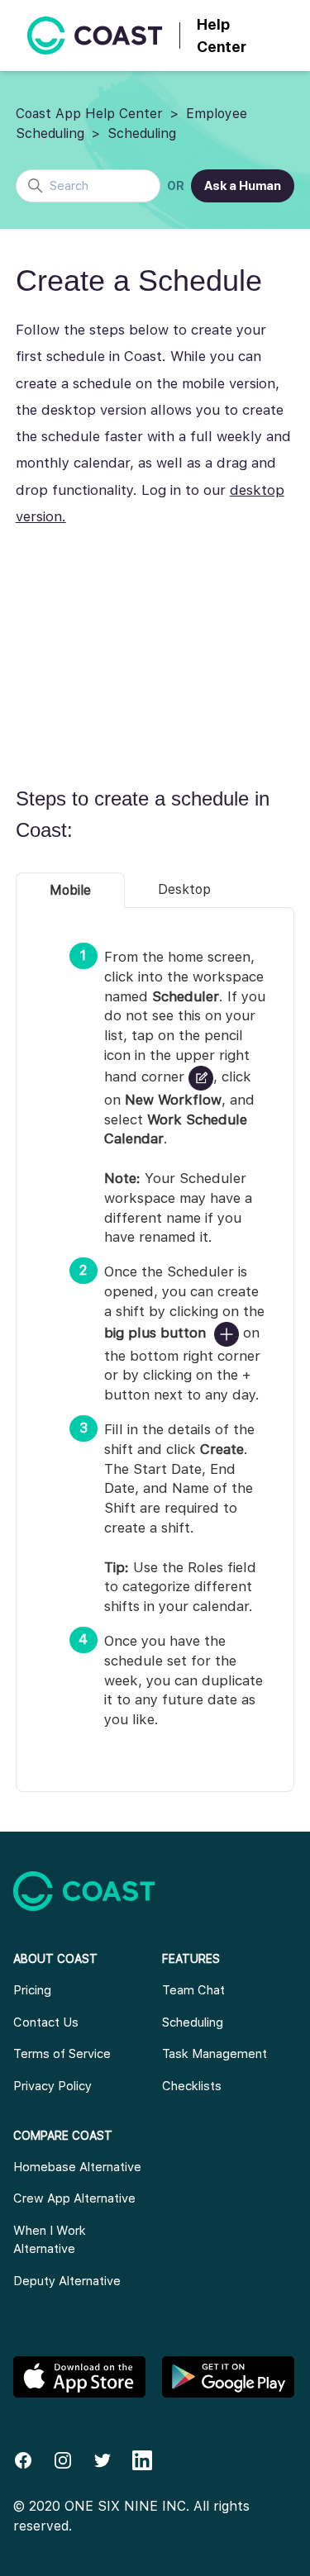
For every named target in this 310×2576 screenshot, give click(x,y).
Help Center (222, 36)
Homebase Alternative (77, 2167)
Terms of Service (62, 2054)
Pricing (32, 1990)
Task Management (215, 2054)
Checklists (192, 2086)
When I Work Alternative (50, 2240)
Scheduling (142, 133)
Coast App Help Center (89, 114)
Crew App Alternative (74, 2198)
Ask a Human (243, 186)
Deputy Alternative (67, 2281)
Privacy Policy (52, 2086)
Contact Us (46, 2022)
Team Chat (193, 1990)
